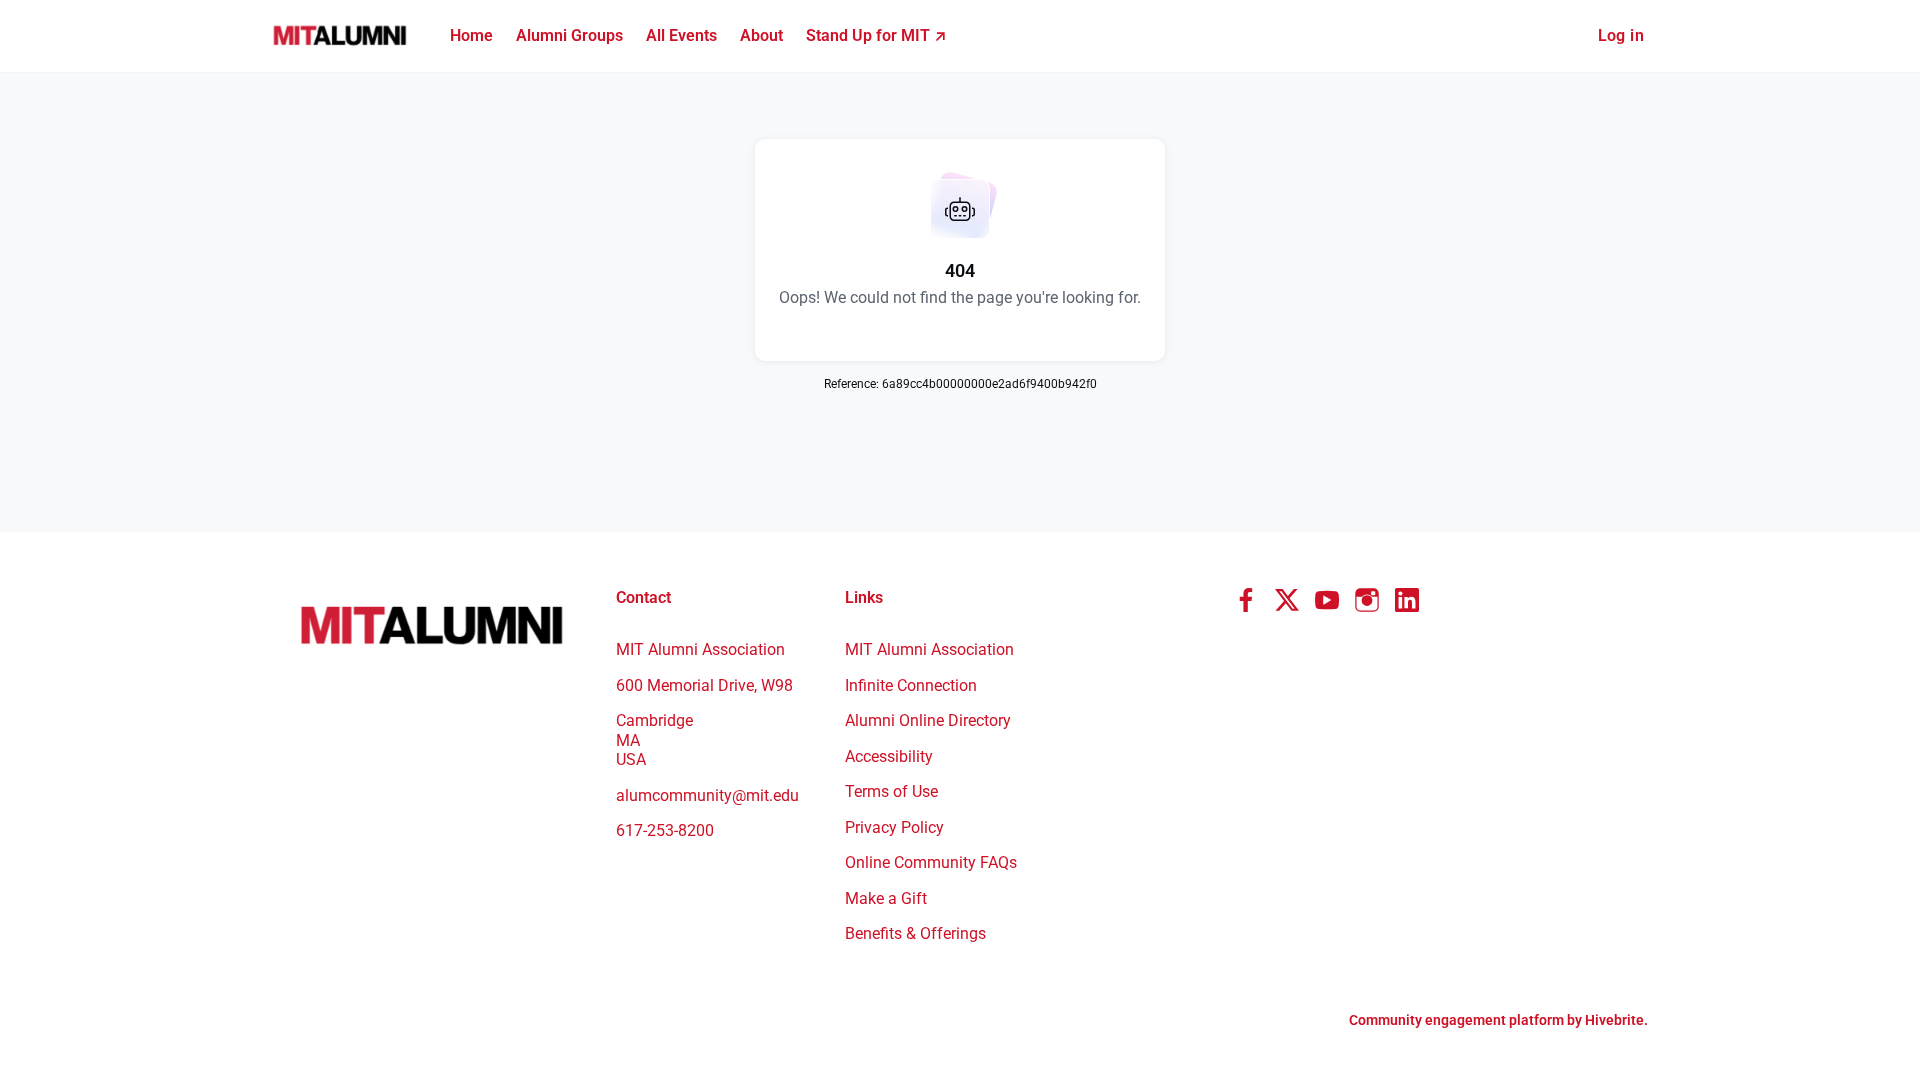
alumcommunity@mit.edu (707, 795)
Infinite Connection (911, 685)
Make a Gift (886, 898)
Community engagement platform (1456, 1020)
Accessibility (889, 756)
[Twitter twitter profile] (1287, 604)
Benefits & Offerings (915, 933)
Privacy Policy (894, 827)
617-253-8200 (665, 830)
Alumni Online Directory (928, 720)
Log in (1621, 35)
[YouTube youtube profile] (1327, 601)
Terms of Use (891, 791)
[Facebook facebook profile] (1247, 601)
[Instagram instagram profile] (1367, 601)
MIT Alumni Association (929, 649)
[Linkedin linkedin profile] (1407, 601)
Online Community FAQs (931, 862)
